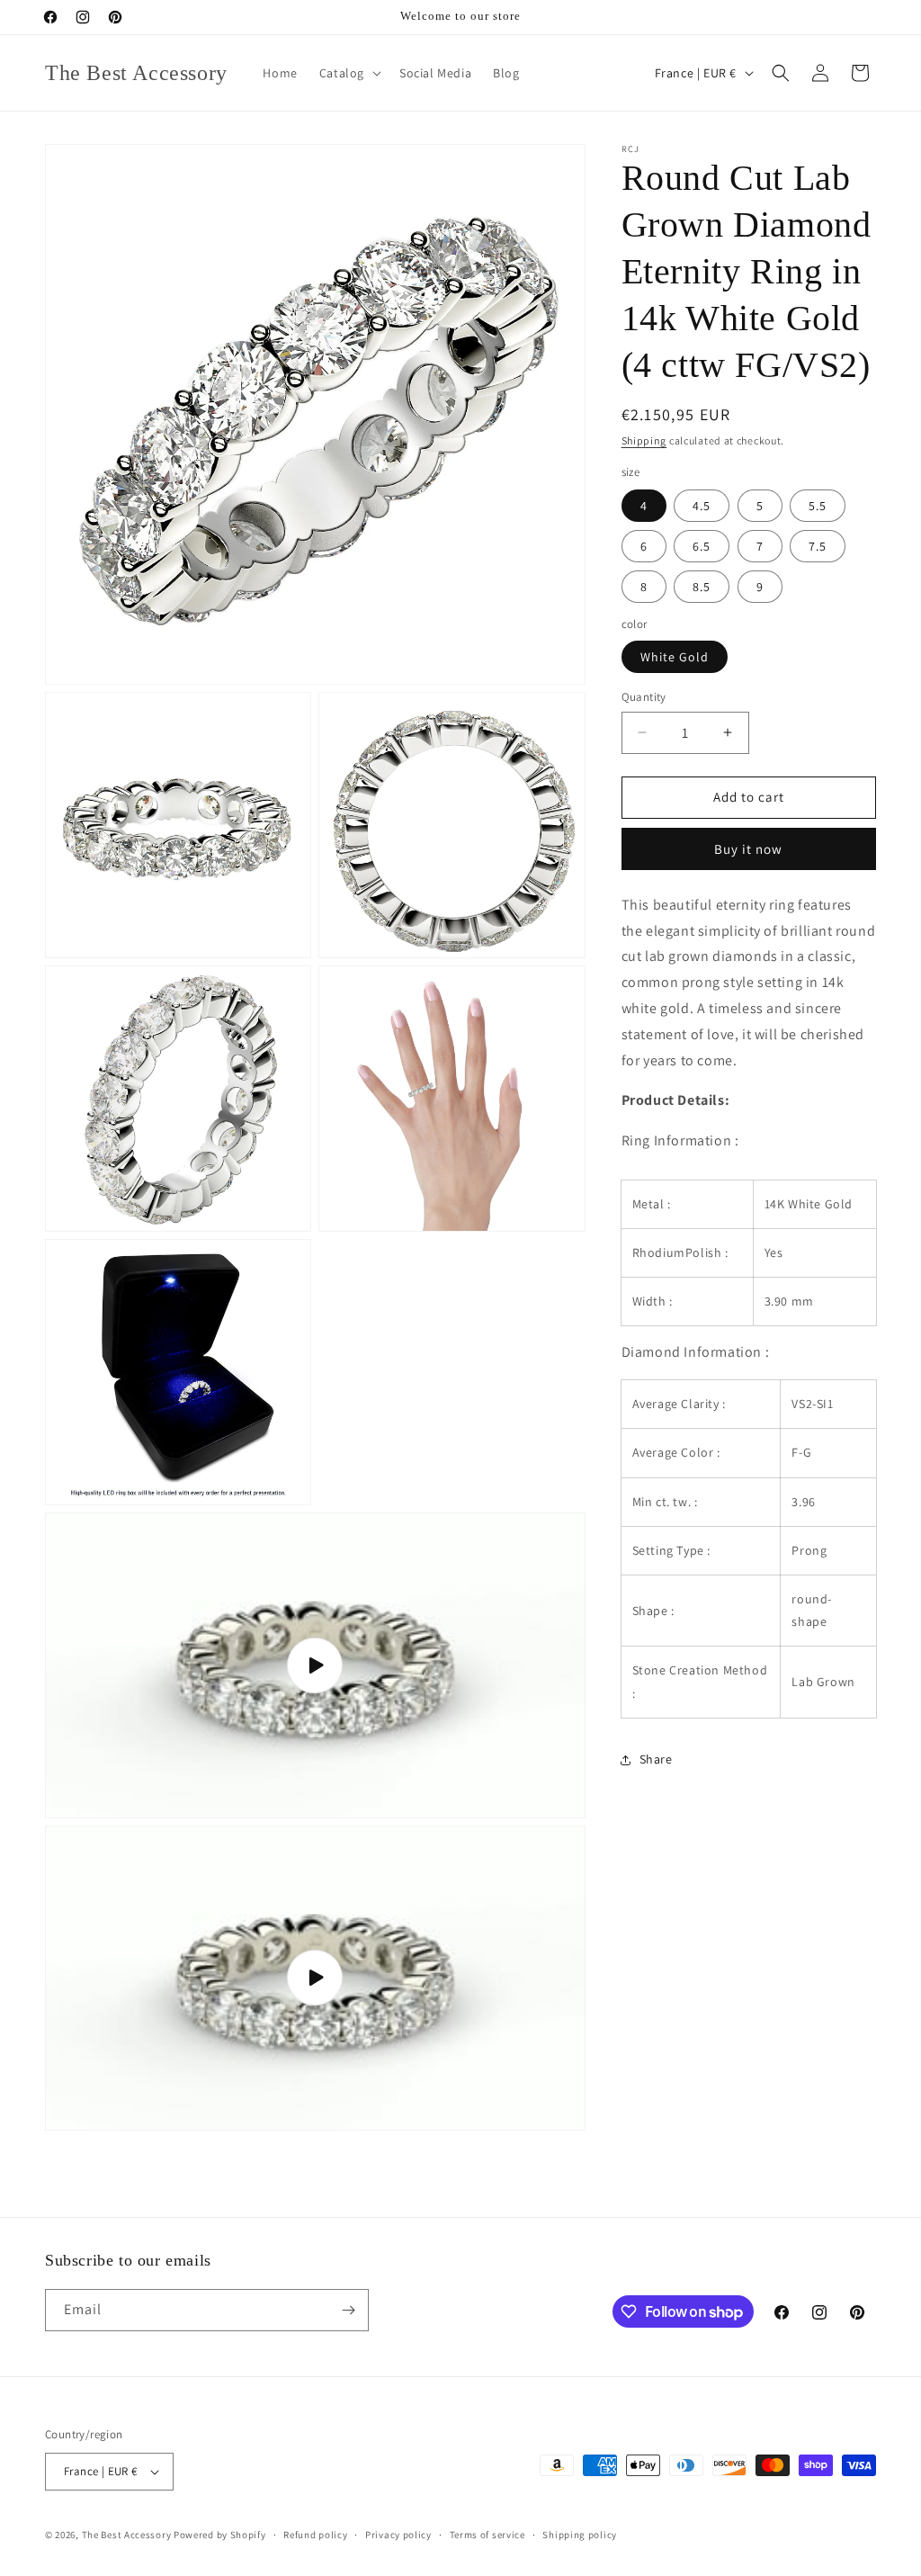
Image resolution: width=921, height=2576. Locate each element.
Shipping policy (580, 2535)
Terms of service (487, 2535)
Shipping (644, 440)
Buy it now (748, 849)
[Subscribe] (348, 2310)
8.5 (702, 587)
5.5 (818, 506)
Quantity (644, 697)
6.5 (702, 546)
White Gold (675, 657)
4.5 (702, 506)
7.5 (818, 546)
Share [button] (656, 1759)
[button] (349, 73)
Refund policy (315, 2535)
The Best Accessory (127, 2535)
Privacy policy (398, 2535)
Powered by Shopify (220, 2535)
